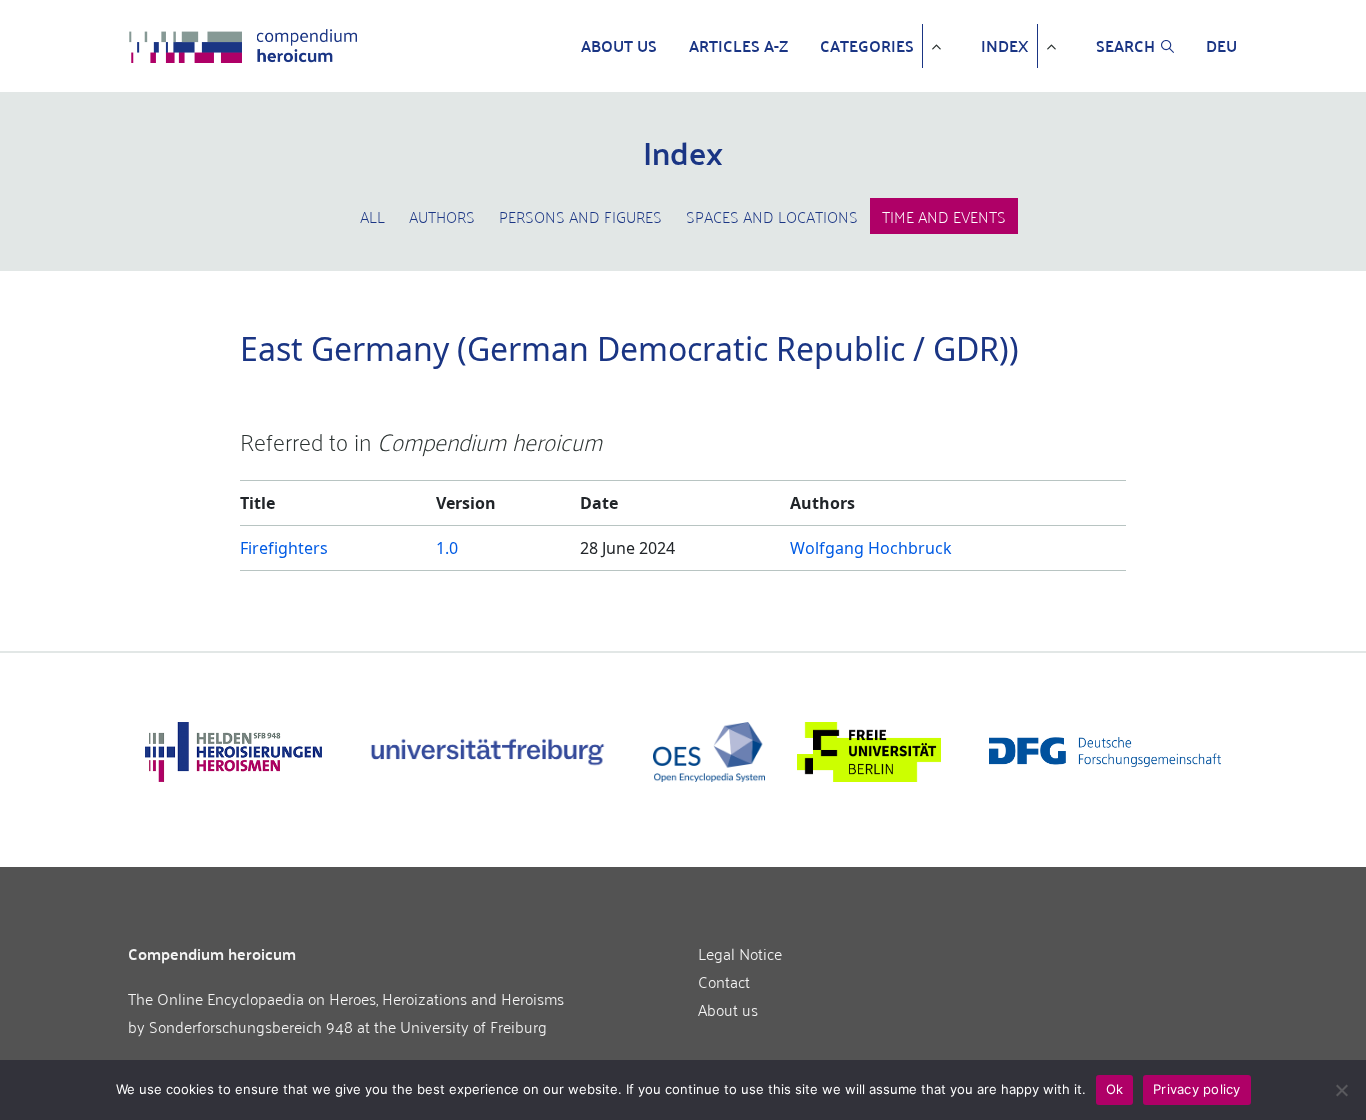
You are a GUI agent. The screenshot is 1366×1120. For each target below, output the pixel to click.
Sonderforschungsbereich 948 (251, 1026)
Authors (442, 216)
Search (1125, 46)
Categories (867, 46)
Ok (1115, 1089)
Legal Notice (740, 953)
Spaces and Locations (772, 216)
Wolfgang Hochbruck (871, 548)
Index (1005, 46)
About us (619, 46)
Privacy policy (1197, 1089)
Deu (1221, 46)
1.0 (447, 548)
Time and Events (944, 216)
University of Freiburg (473, 1026)
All (372, 216)
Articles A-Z (738, 46)
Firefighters (284, 548)
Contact (724, 981)
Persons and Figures (580, 216)
